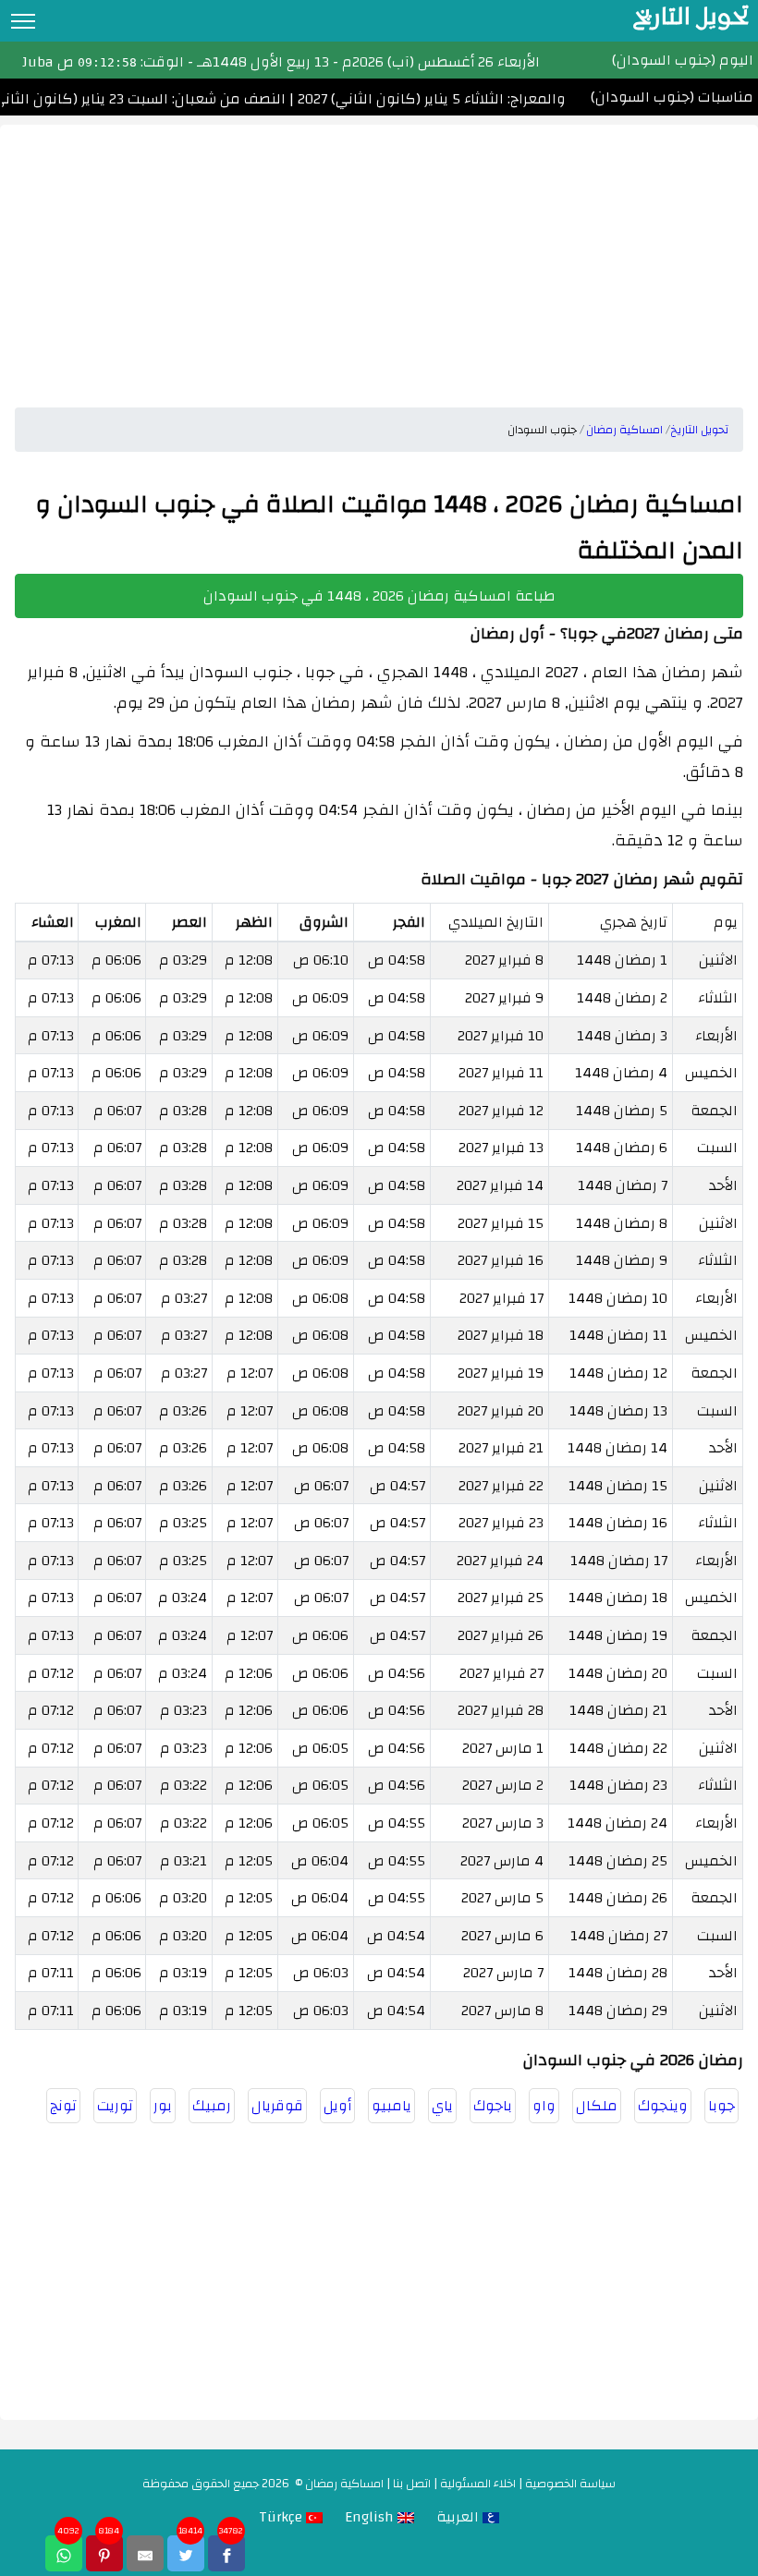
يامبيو (391, 2106)
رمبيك (212, 2106)
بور (163, 2106)
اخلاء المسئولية (478, 2484)
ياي (442, 2106)
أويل (337, 2106)
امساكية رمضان (344, 2484)
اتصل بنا (412, 2484)
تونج (63, 2106)
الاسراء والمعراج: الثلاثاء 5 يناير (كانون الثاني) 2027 (461, 99)
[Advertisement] (379, 254)
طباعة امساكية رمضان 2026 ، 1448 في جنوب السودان (379, 596)
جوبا (721, 2106)
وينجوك (663, 2106)
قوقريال (277, 2106)
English (371, 2517)
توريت (115, 2106)
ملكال (597, 2106)
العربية (459, 2517)
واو (544, 2106)
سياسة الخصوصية (570, 2484)
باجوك (493, 2106)
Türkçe (282, 2517)
